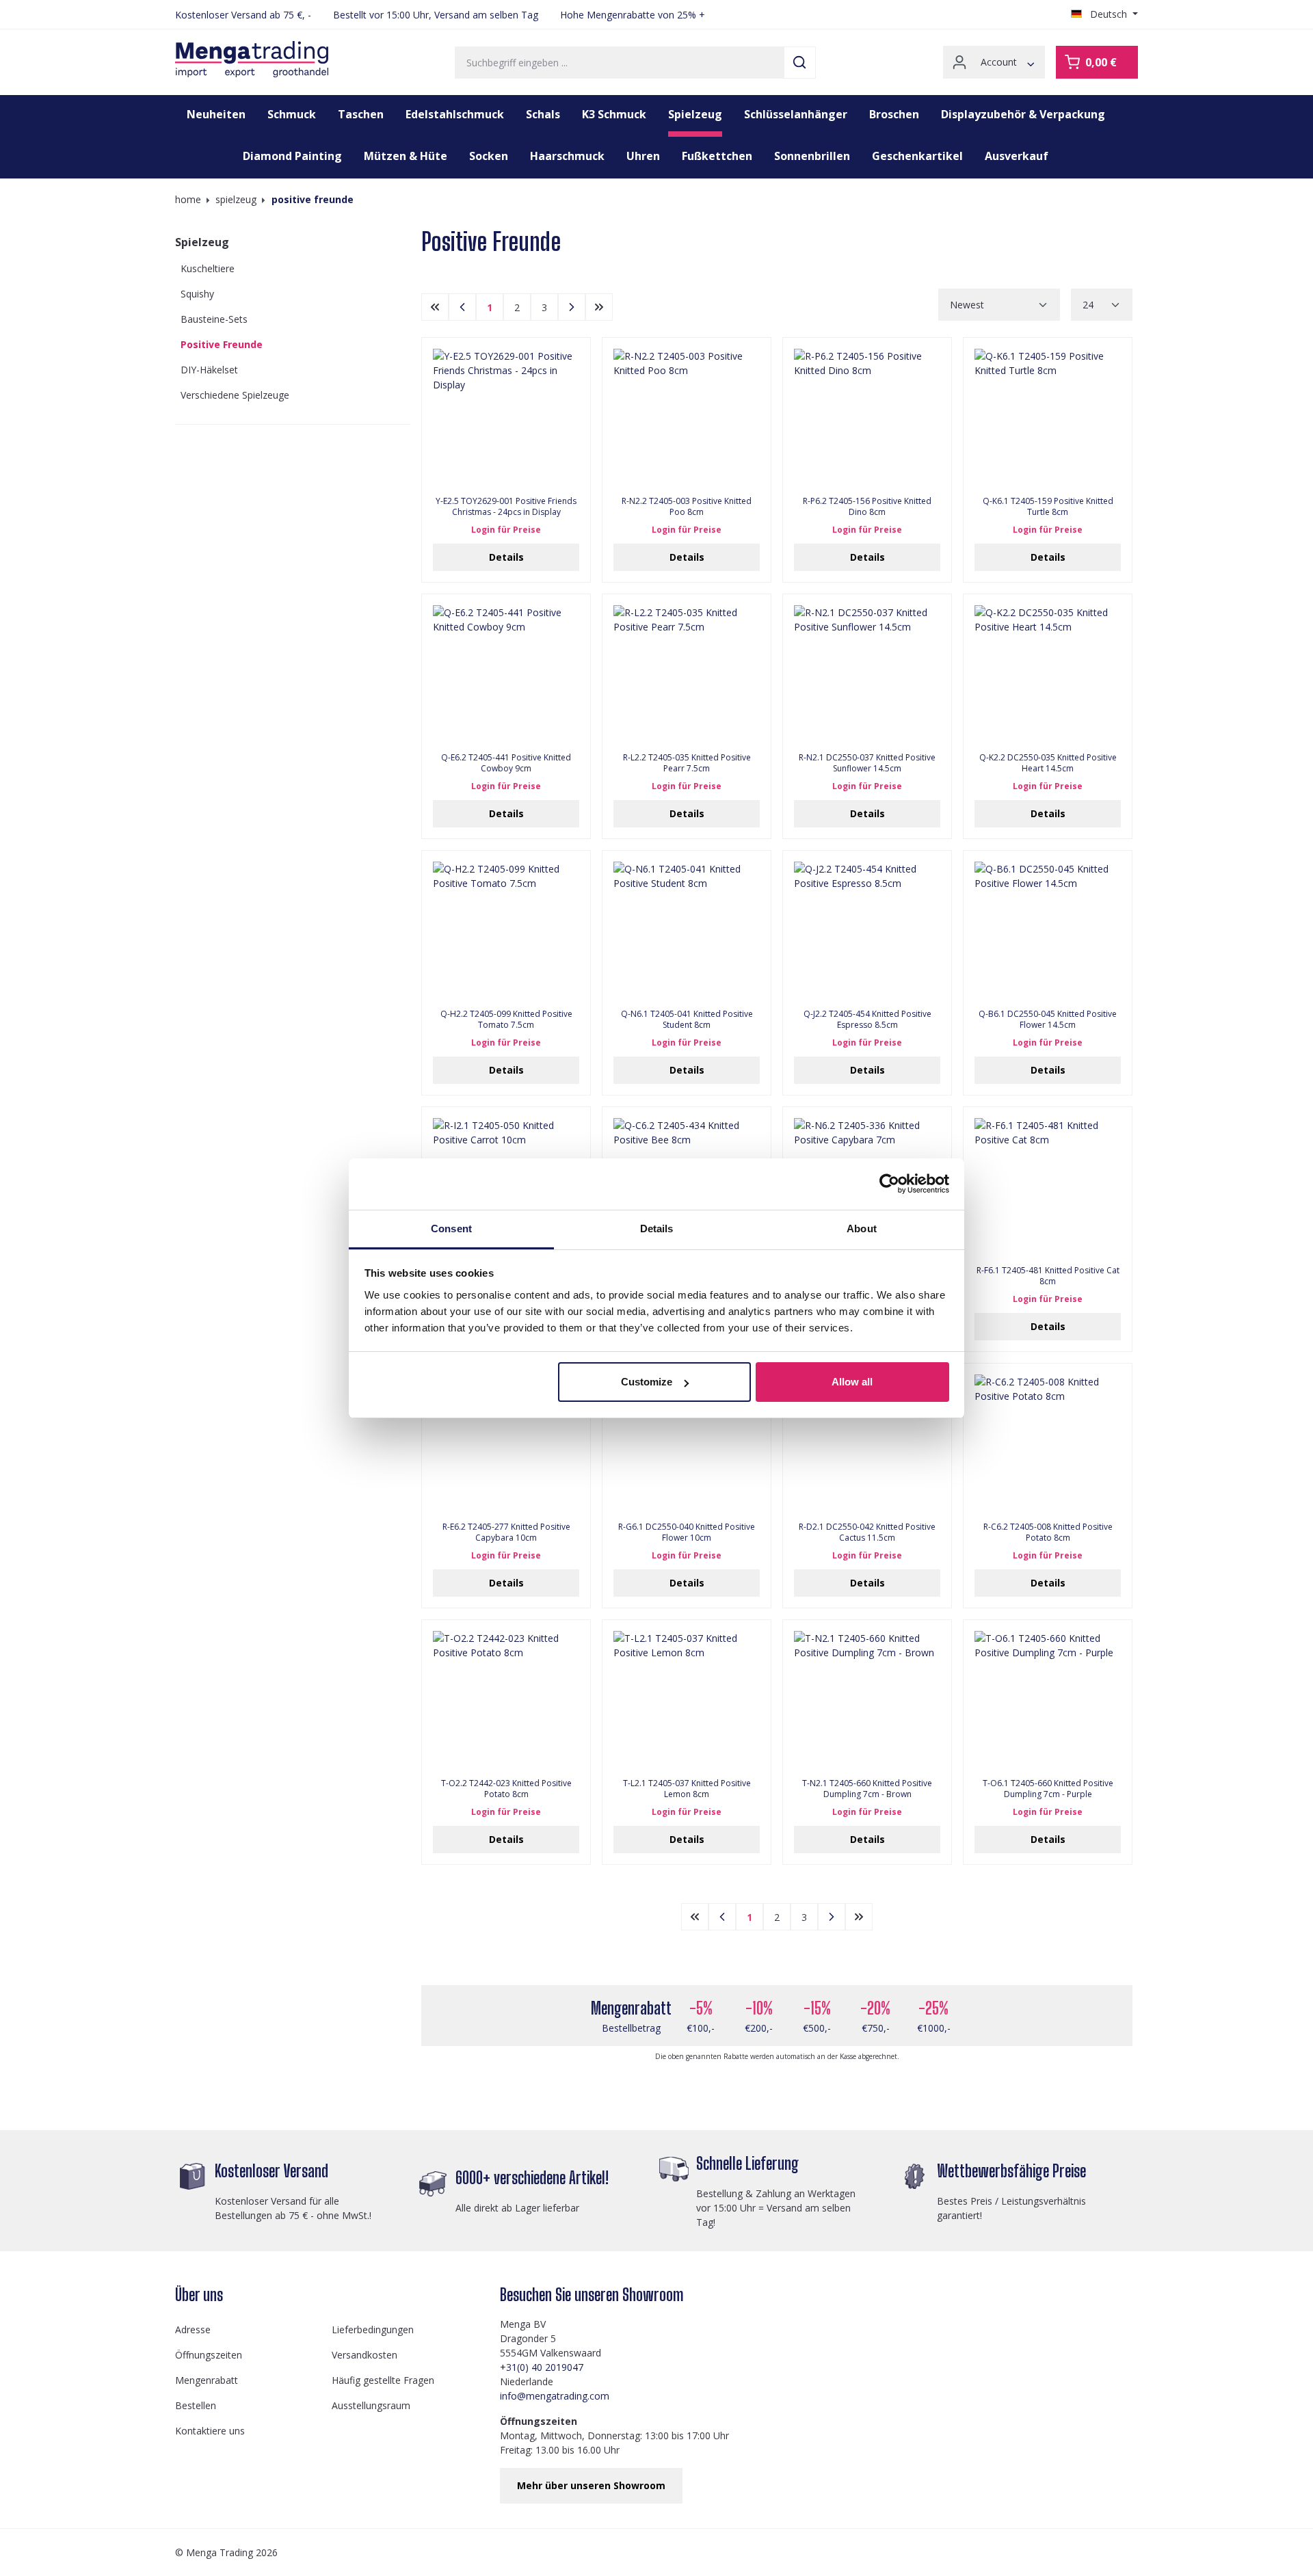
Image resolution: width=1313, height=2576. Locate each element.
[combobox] (620, 63)
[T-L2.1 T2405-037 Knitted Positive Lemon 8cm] (687, 1699)
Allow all (852, 1382)
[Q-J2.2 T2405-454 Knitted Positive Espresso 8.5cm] (867, 930)
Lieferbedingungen (373, 2329)
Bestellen (196, 2405)
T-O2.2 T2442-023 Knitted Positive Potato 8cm (506, 1789)
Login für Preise (506, 530)
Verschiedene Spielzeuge (235, 395)
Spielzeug (202, 242)
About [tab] (862, 1229)
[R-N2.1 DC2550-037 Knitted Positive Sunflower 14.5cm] (867, 674)
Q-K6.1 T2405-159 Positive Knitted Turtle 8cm (1048, 507)
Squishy (197, 294)
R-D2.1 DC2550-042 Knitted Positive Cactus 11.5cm (867, 1532)
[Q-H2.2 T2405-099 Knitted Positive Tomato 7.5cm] (506, 930)
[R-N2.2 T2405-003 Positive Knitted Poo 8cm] (687, 417)
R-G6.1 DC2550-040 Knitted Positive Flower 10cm (687, 1532)
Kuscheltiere (208, 268)
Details (506, 557)
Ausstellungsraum (371, 2405)
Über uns (199, 2295)
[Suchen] (800, 63)
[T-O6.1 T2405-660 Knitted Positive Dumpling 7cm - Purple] (1048, 1699)
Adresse (193, 2329)
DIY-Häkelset (209, 370)
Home (188, 199)
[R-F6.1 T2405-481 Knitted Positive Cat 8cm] (1048, 1186)
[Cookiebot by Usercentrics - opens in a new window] (889, 1184)
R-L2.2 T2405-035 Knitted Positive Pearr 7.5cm (687, 763)
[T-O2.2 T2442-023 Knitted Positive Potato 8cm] (506, 1699)
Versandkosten (364, 2355)
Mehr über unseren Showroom (591, 2485)
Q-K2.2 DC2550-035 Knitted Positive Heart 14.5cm (1048, 763)
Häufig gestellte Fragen (383, 2380)
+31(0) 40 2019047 (542, 2367)
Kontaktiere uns (210, 2431)
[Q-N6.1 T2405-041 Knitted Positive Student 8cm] (687, 930)
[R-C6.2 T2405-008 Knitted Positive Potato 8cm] (1048, 1443)
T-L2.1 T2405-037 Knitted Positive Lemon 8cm (687, 1789)
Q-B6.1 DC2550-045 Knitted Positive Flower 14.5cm (1048, 1020)
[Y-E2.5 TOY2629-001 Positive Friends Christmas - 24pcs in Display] (506, 417)
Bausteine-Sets (214, 319)
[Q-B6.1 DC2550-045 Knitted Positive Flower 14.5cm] (1048, 930)
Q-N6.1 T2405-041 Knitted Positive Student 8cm (687, 1020)
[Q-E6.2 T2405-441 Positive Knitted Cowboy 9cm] (506, 674)
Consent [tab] (451, 1229)
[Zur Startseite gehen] (252, 59)
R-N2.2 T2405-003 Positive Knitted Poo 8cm (687, 507)
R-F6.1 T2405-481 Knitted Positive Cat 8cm (1048, 1276)
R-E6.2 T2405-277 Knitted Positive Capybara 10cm (506, 1532)
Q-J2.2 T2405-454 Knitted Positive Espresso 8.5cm (867, 1020)
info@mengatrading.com (555, 2396)
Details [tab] (657, 1229)
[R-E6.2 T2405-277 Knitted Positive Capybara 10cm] (506, 1443)
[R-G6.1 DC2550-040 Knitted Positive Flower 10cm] (687, 1443)
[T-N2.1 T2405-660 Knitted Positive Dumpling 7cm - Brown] (867, 1699)
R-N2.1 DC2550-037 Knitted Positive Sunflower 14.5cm (867, 763)
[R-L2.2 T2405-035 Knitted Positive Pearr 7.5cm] (687, 674)
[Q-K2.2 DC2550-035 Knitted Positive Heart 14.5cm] (1048, 674)
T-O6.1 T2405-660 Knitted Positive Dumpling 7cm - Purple (1048, 1789)
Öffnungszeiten (209, 2355)
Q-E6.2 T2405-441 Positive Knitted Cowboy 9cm (506, 763)
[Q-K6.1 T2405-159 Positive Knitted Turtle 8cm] (1048, 417)
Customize (647, 1382)
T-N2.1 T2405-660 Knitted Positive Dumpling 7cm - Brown (867, 1789)
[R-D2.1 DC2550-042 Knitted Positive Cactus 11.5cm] (867, 1443)
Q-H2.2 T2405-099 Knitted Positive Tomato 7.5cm (506, 1020)
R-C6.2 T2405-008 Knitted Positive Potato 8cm (1048, 1532)
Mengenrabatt (207, 2380)
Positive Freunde (222, 344)
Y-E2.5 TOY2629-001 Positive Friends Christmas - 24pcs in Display (506, 507)
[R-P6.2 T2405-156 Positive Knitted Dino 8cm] (867, 417)
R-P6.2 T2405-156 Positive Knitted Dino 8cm (867, 507)
